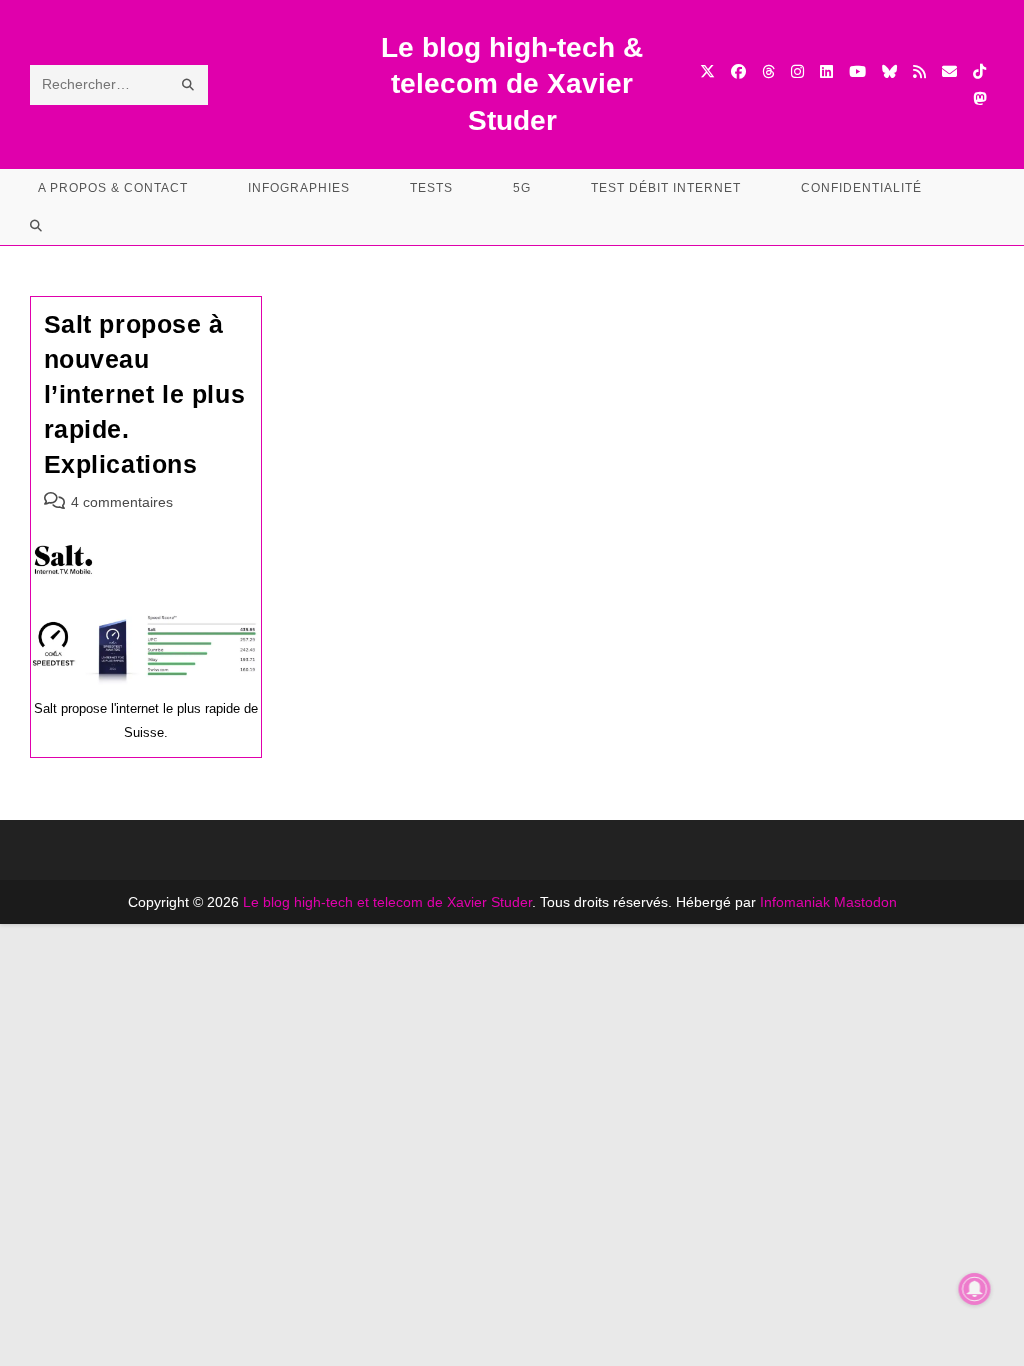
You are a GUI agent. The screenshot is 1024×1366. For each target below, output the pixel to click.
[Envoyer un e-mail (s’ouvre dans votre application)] (949, 71)
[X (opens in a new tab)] (707, 71)
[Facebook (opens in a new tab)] (738, 71)
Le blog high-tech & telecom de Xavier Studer (512, 84)
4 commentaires (122, 502)
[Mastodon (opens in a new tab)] (979, 98)
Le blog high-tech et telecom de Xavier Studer (387, 902)
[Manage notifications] (975, 1289)
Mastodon (865, 902)
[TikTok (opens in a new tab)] (979, 71)
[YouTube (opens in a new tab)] (857, 71)
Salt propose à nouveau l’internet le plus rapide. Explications (145, 394)
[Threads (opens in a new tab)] (768, 71)
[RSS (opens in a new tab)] (919, 71)
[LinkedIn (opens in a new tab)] (826, 71)
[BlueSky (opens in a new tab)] (889, 71)
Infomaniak (795, 902)
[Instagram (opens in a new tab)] (797, 71)
